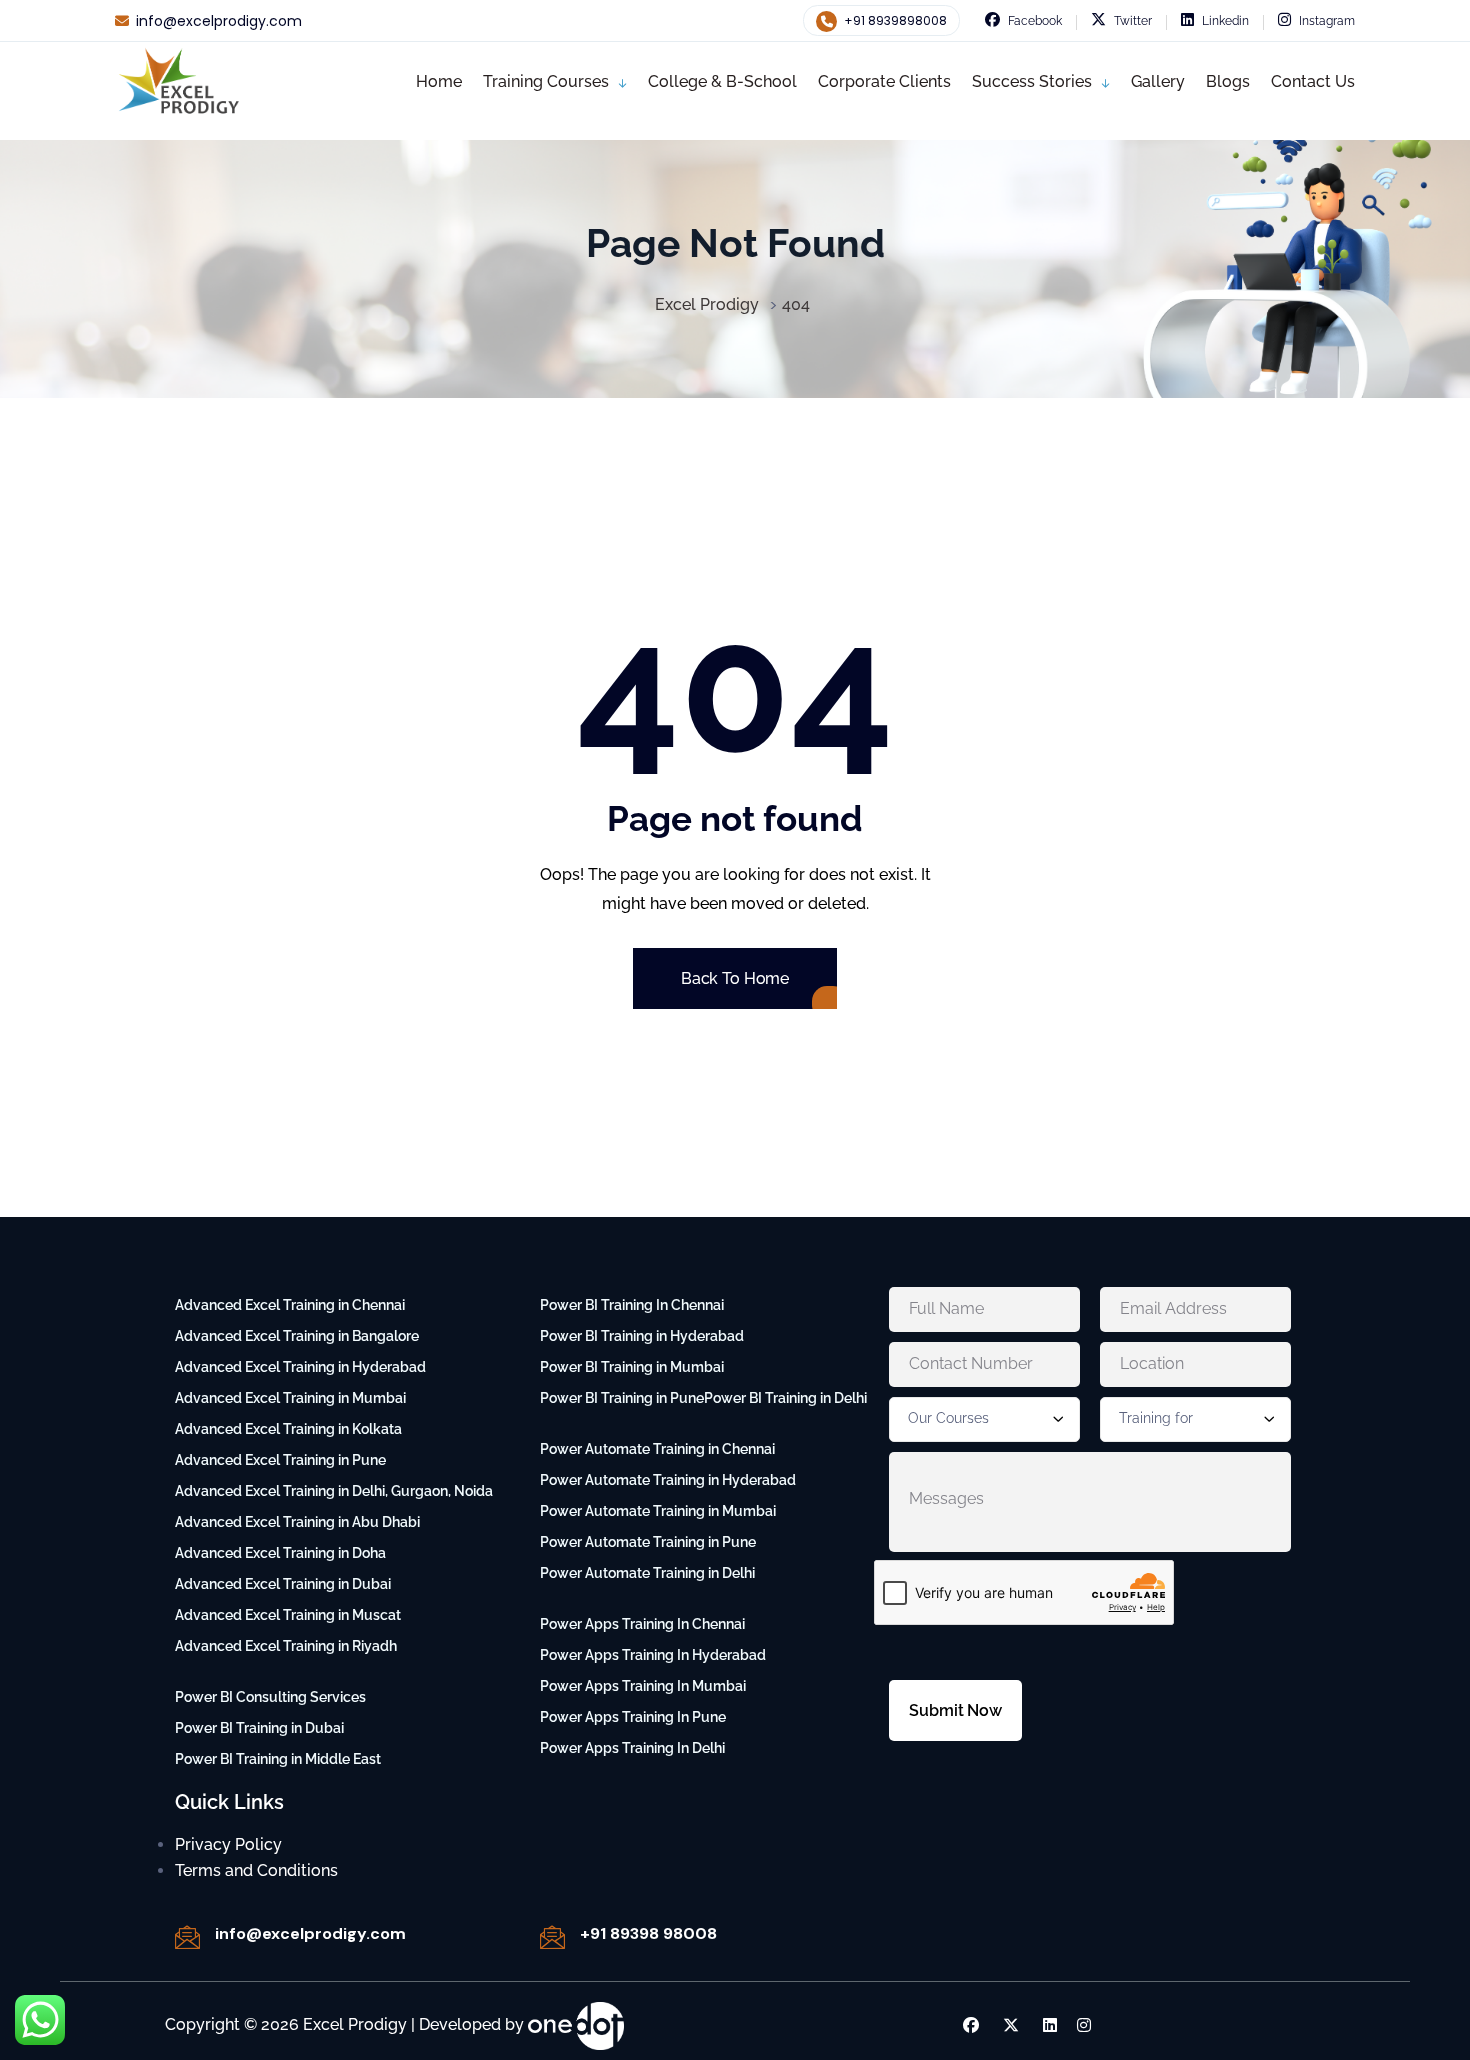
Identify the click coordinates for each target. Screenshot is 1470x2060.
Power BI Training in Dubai (259, 1728)
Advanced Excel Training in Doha (280, 1553)
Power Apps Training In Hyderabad (653, 1655)
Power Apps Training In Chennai (642, 1624)
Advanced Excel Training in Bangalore (297, 1336)
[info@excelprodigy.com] (187, 1937)
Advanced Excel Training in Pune (280, 1460)
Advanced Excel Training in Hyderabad (300, 1367)
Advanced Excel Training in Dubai (283, 1584)
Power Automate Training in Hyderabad (668, 1480)
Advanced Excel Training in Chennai (290, 1305)
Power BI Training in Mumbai (632, 1367)
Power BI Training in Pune (622, 1398)
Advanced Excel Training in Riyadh (286, 1646)
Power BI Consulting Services (270, 1697)
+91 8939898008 (894, 20)
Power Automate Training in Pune (648, 1542)
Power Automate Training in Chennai (657, 1449)
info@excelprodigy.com (219, 21)
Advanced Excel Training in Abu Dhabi (297, 1522)
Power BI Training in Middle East (278, 1759)
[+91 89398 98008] (552, 1937)
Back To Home (735, 978)
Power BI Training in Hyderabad (642, 1336)
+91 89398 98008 (648, 1933)
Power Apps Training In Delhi (632, 1748)
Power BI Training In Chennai (632, 1305)
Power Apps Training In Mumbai (643, 1686)
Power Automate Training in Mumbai (658, 1511)
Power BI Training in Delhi (785, 1398)
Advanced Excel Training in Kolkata (288, 1429)
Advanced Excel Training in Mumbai (290, 1398)
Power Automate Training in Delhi (647, 1573)
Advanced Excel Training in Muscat (288, 1615)
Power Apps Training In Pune (633, 1717)
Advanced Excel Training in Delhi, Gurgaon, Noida (334, 1491)
